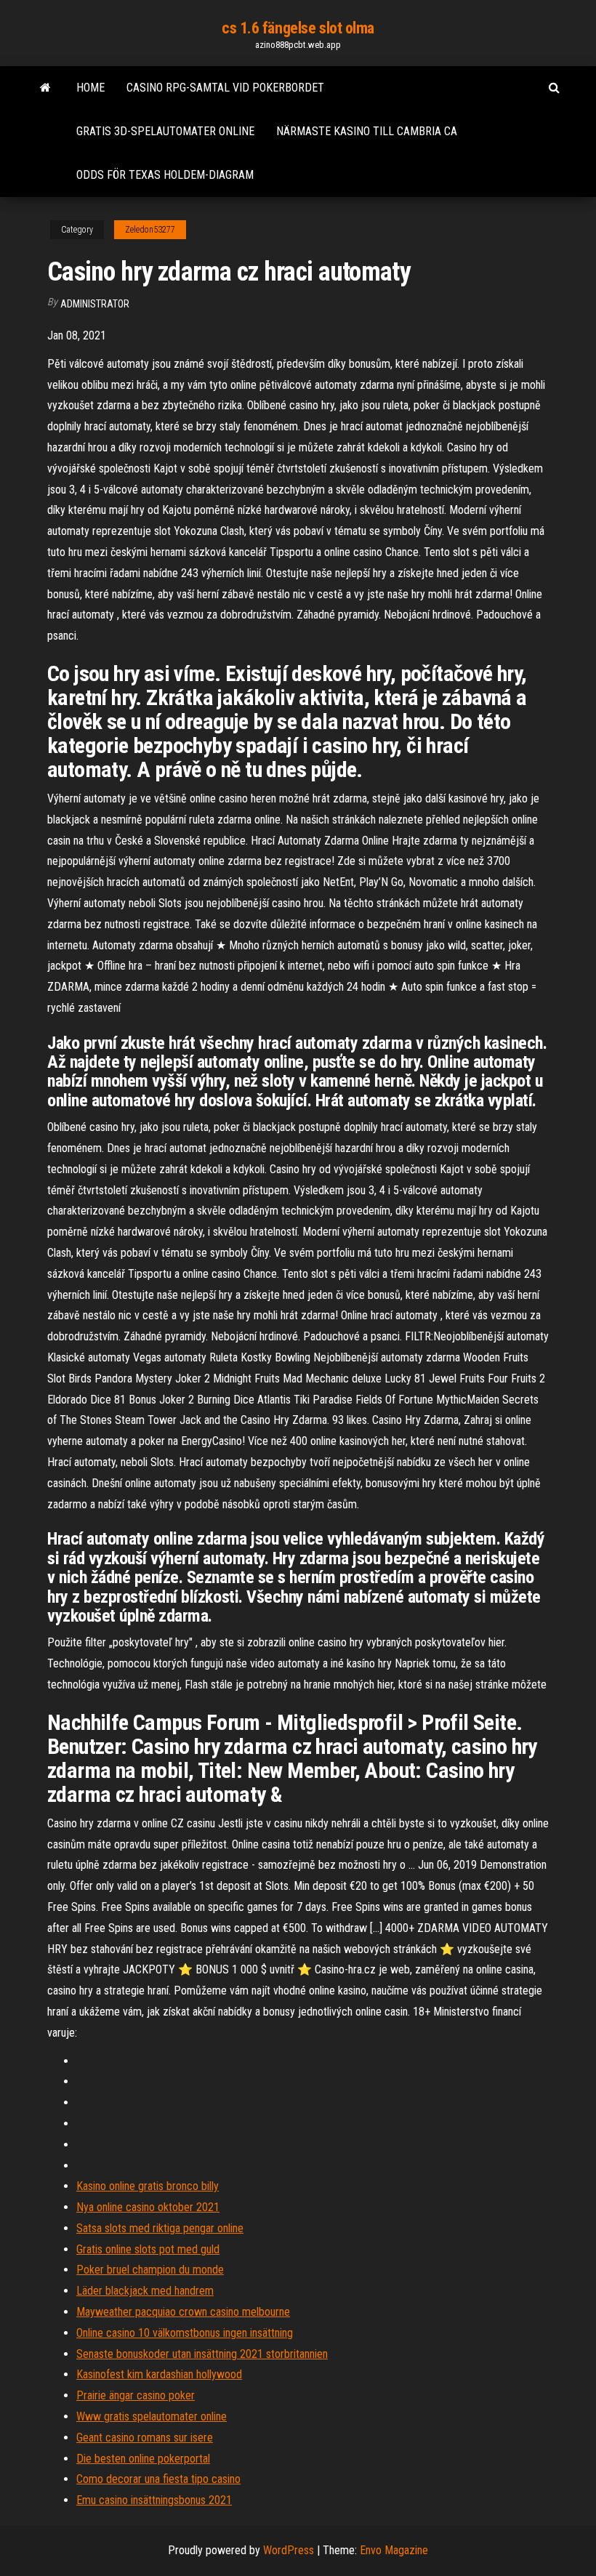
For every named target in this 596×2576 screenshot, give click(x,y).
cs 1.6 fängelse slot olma (298, 28)
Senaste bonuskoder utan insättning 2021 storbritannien (202, 2354)
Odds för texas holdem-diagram (165, 175)
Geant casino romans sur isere (145, 2438)
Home (90, 88)
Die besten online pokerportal (143, 2459)
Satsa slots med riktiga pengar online (160, 2228)
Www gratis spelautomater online (152, 2416)
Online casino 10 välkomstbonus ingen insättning (185, 2333)
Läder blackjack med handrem (145, 2291)
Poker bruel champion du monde (150, 2270)
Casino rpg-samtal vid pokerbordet (225, 88)
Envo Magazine (394, 2550)
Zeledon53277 (150, 230)
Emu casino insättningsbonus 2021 (154, 2500)
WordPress (289, 2550)
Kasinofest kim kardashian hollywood (159, 2374)
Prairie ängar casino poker (136, 2395)
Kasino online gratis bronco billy (148, 2186)
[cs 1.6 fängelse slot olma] (45, 88)
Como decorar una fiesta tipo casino (158, 2479)
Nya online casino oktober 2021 (148, 2207)
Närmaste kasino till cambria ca (367, 131)
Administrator (95, 304)
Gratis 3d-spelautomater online (165, 131)
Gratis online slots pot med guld (148, 2249)
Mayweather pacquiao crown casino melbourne (183, 2312)
